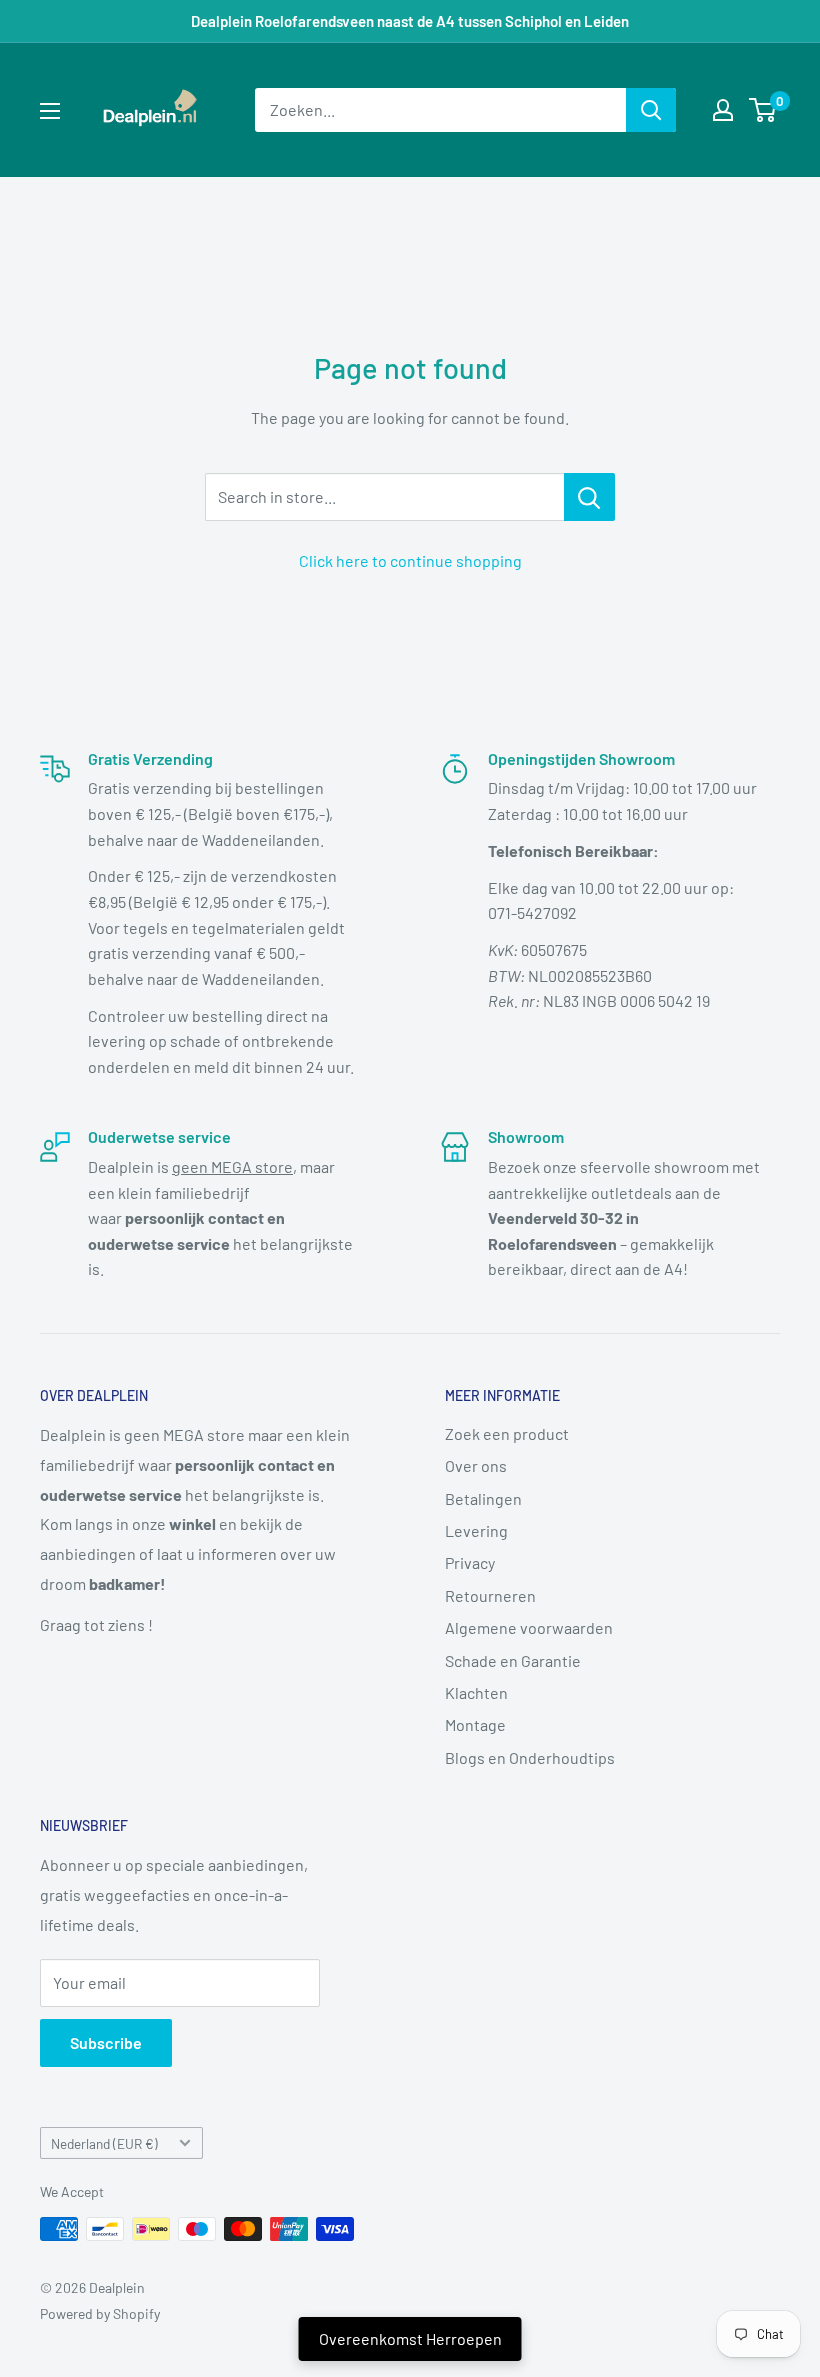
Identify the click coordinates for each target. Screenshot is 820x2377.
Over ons (476, 1465)
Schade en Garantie (513, 1660)
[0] (763, 110)
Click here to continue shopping (410, 560)
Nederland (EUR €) (104, 2143)
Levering (476, 1530)
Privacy (470, 1562)
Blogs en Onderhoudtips (530, 1757)
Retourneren (490, 1595)
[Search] (651, 110)
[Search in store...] (589, 497)
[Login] (723, 110)
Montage (475, 1724)
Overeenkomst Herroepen (410, 2338)
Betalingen (483, 1498)
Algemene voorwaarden (529, 1627)
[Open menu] (50, 111)
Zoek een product (507, 1433)
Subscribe (106, 2042)
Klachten (476, 1692)
